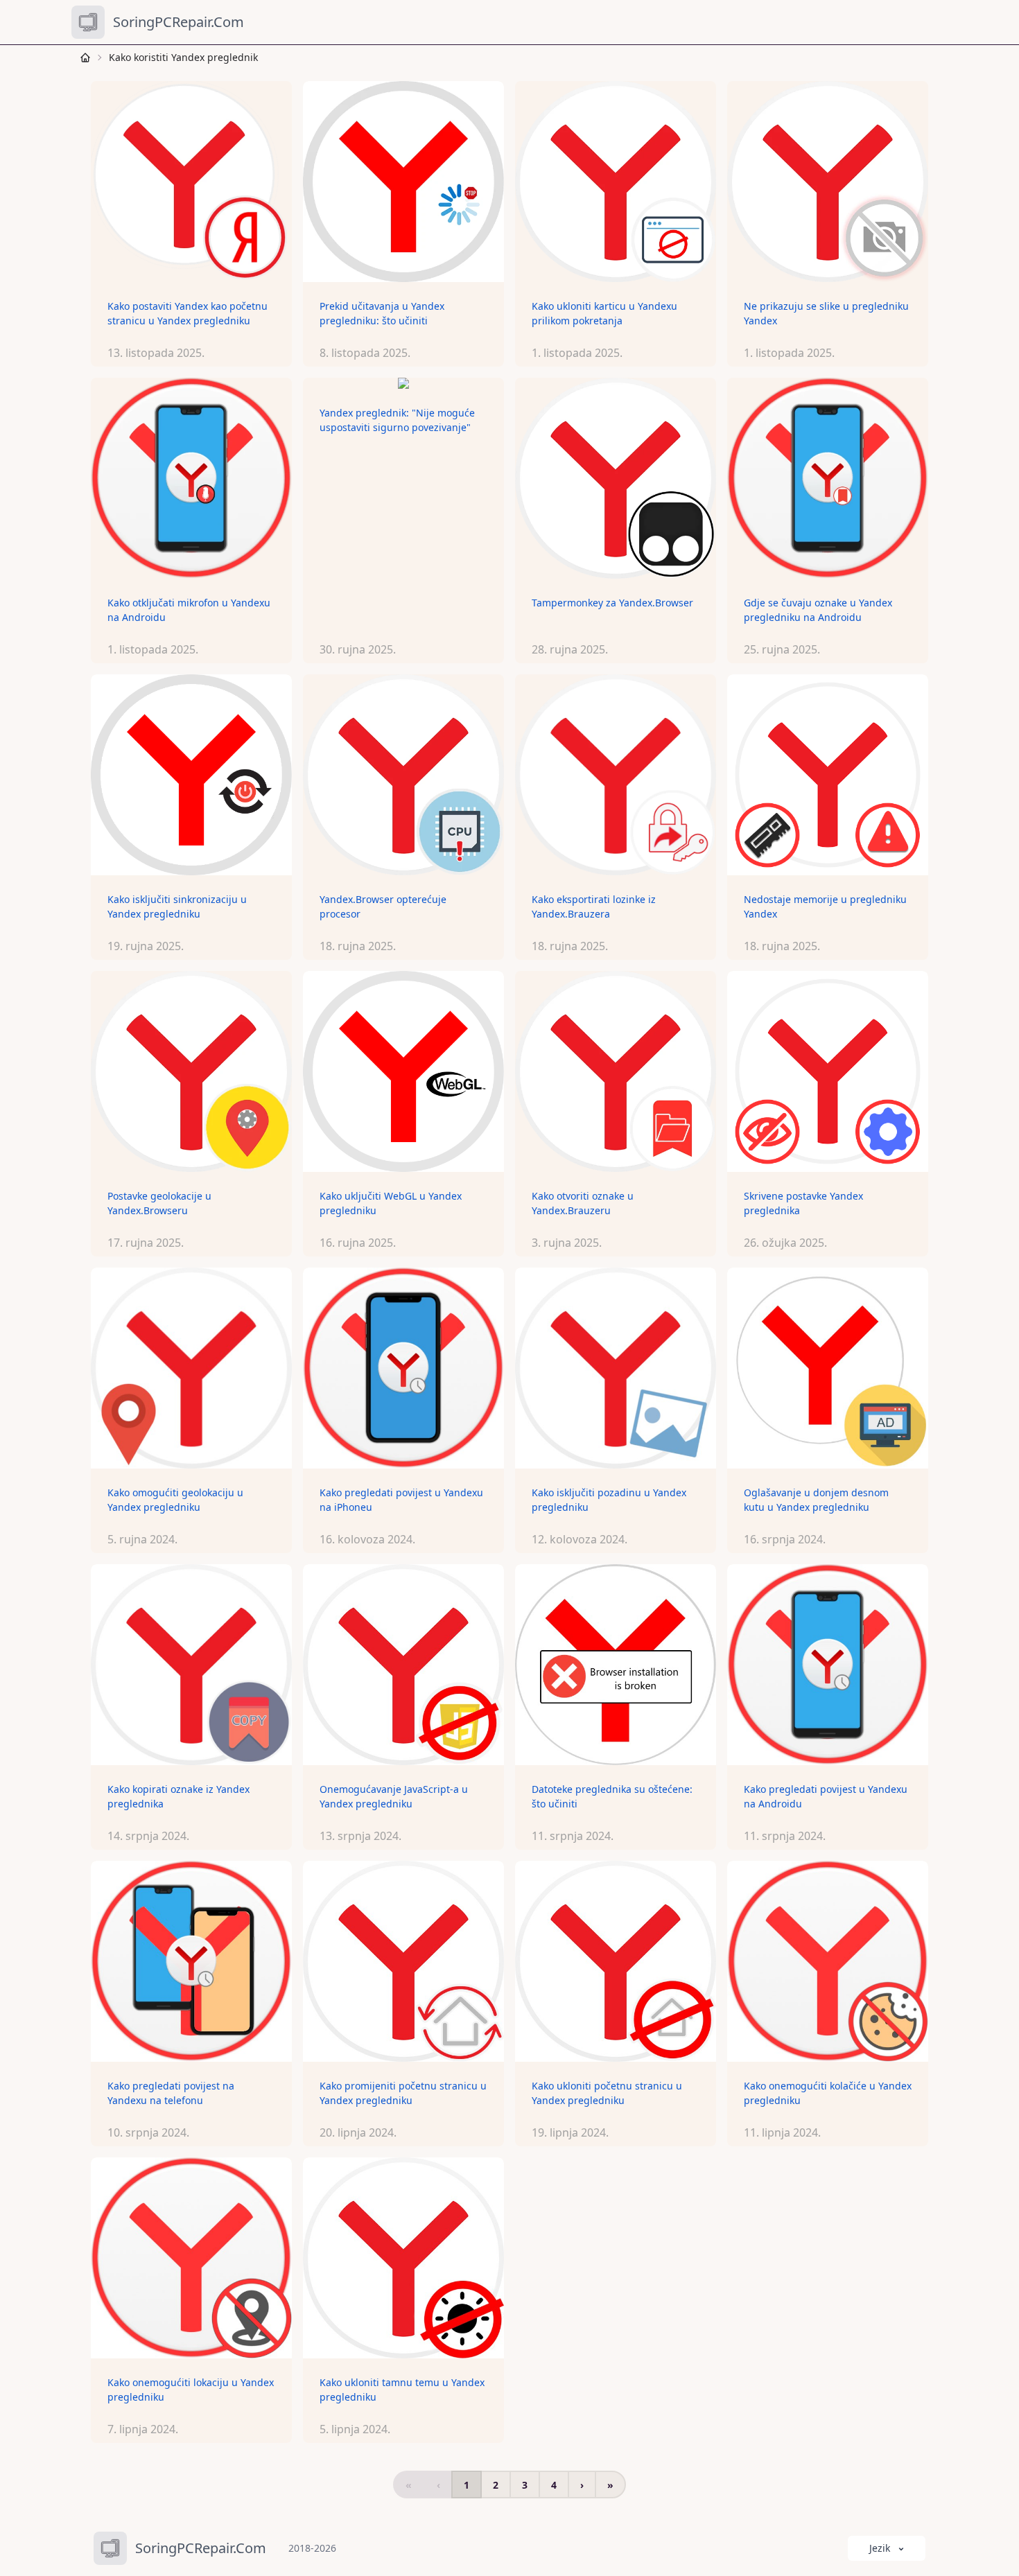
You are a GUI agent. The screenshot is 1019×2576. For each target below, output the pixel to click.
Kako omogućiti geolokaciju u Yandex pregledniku (175, 1500)
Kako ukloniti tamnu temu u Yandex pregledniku (402, 2390)
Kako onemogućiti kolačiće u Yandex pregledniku (828, 2093)
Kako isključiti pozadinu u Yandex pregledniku (609, 1500)
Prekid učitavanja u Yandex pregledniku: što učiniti (382, 313)
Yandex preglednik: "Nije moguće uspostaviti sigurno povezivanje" (397, 420)
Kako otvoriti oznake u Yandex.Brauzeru (583, 1203)
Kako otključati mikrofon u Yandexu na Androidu (189, 610)
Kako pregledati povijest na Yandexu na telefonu (171, 2093)
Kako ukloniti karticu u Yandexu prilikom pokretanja (604, 313)
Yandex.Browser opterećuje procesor (383, 906)
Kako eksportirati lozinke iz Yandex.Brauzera (594, 906)
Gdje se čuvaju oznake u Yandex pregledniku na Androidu (818, 610)
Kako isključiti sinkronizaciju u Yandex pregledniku (177, 906)
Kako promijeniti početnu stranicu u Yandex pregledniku (403, 2093)
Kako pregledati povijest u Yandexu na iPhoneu (401, 1500)
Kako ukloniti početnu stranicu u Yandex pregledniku (607, 2093)
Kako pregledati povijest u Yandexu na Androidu (826, 1796)
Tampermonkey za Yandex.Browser (612, 603)
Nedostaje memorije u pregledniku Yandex (825, 906)
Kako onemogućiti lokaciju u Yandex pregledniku (191, 2390)
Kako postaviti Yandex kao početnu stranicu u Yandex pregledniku (188, 313)
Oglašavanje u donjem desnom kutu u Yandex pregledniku (816, 1500)
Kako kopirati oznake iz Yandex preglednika (178, 1796)
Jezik (880, 2548)
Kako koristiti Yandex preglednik (183, 57)
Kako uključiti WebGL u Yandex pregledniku (391, 1203)
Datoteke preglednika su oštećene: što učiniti (612, 1796)
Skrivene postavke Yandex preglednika (803, 1203)
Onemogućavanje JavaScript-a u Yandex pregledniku (394, 1796)
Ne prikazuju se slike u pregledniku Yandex (826, 313)
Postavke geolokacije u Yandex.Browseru (159, 1203)
